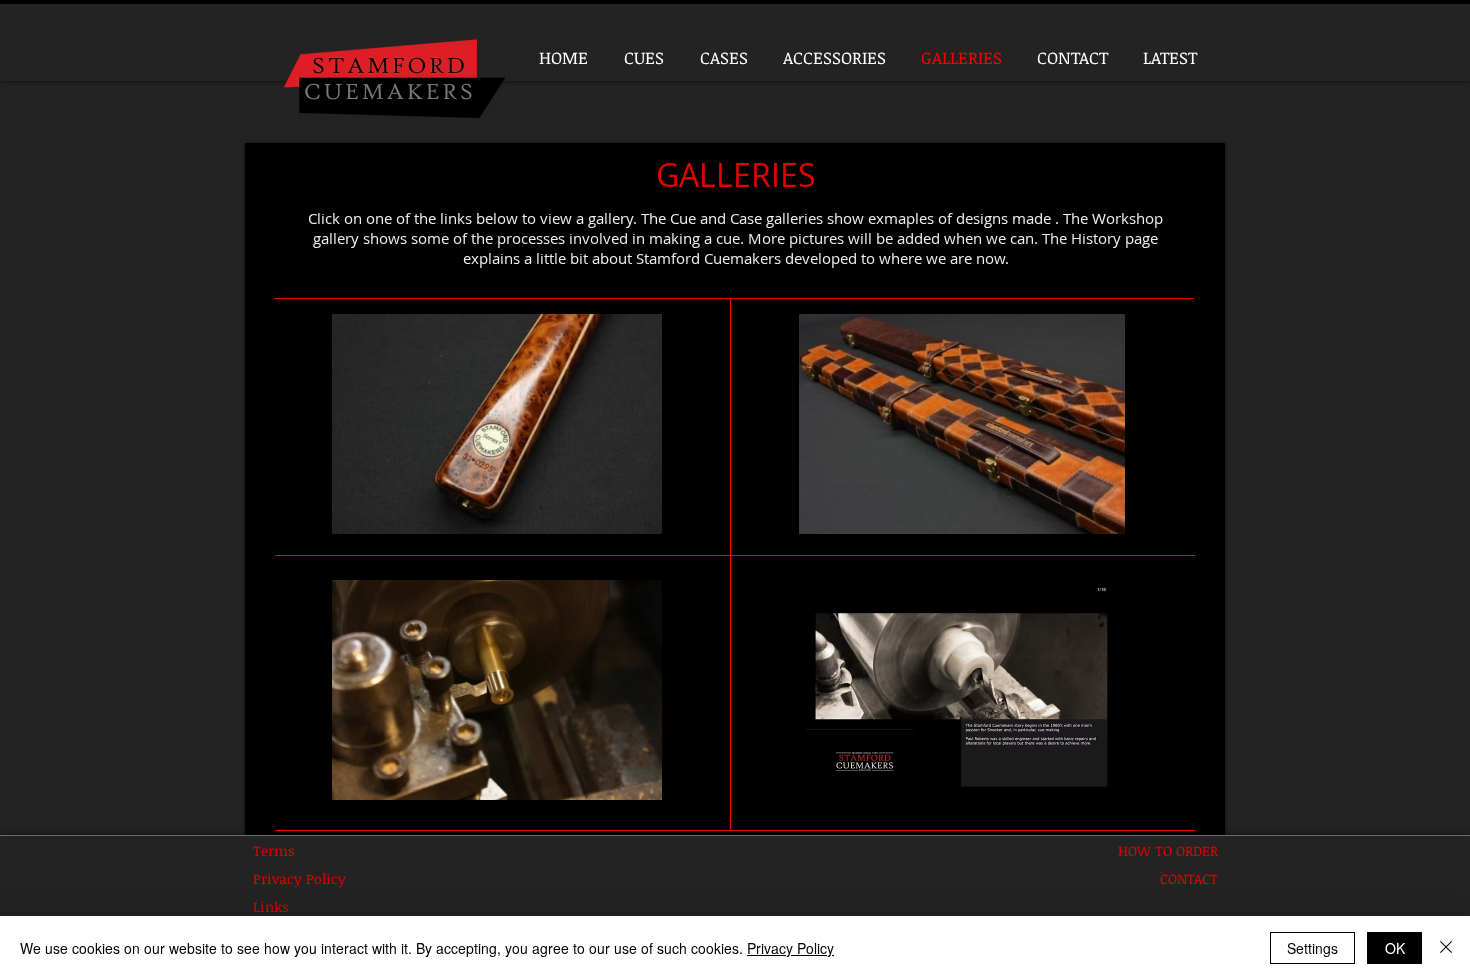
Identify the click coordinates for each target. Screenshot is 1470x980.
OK (1395, 948)
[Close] (1446, 948)
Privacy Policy (790, 948)
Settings (1312, 948)
